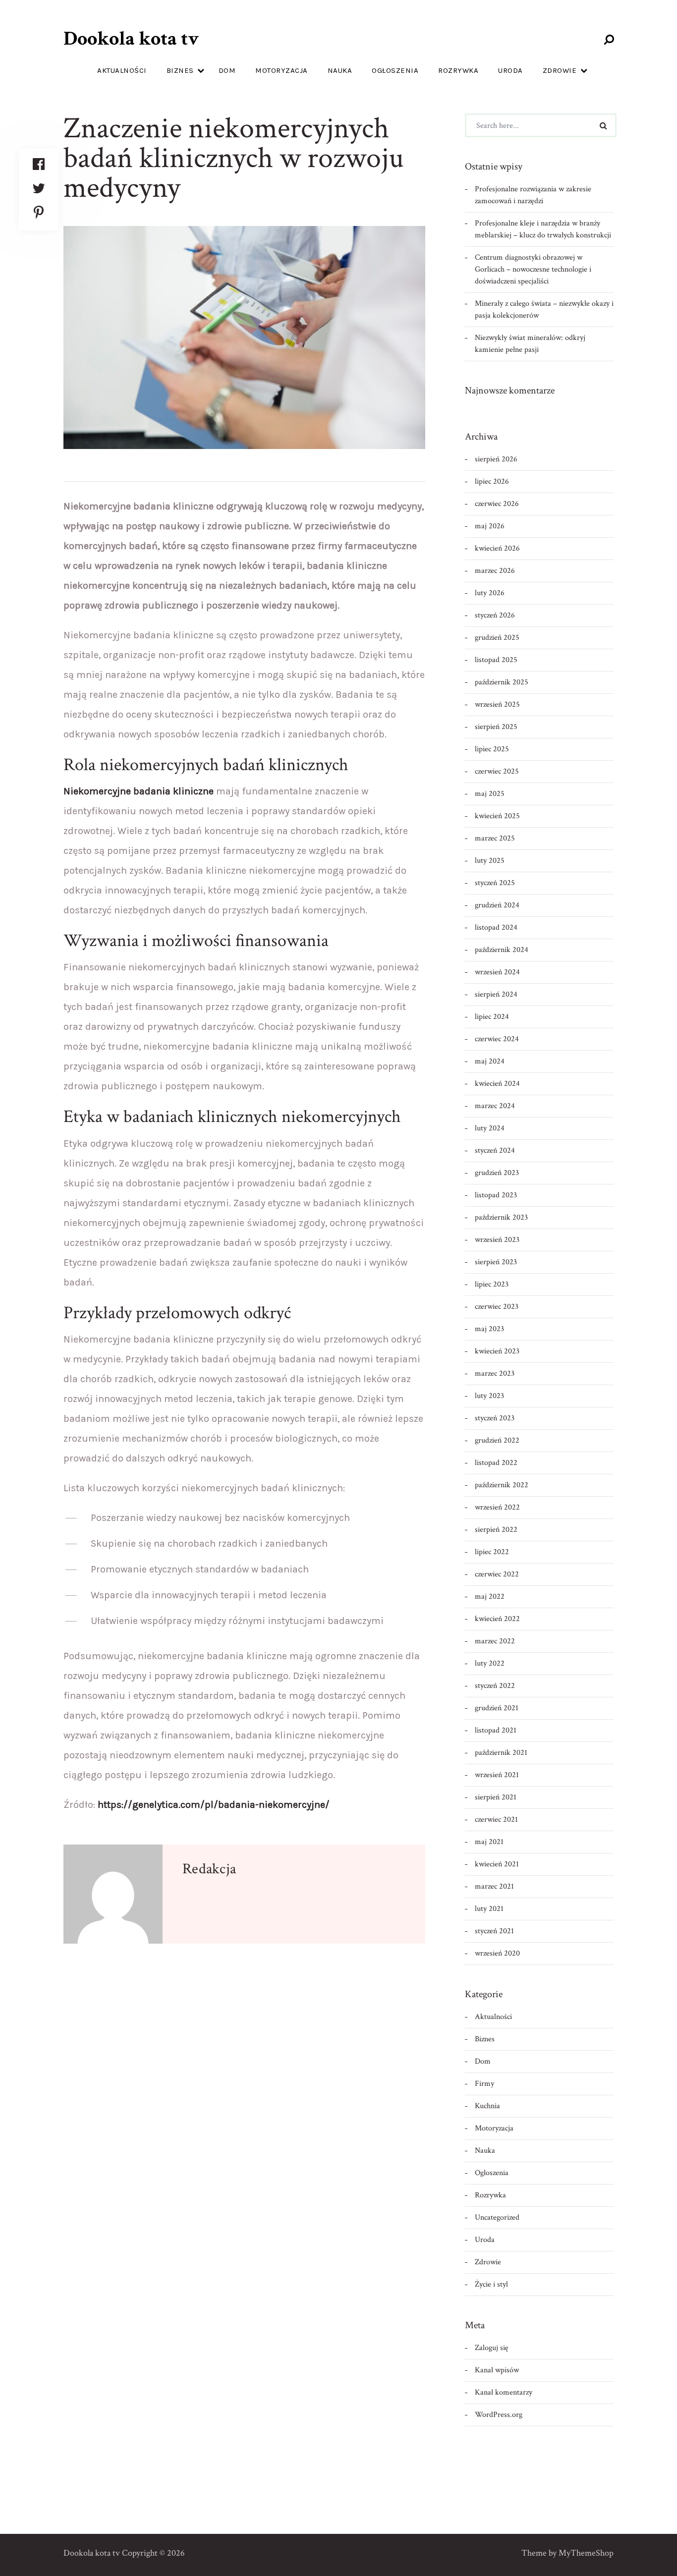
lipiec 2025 (492, 749)
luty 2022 (490, 1663)
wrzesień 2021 (497, 1775)
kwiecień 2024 (497, 1084)
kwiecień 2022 (497, 1619)
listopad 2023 (496, 1195)
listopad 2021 (496, 1730)
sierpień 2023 (496, 1262)
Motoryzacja (282, 70)
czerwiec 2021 (496, 1820)
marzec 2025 (495, 838)
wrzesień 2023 (497, 1240)
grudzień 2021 (497, 1708)
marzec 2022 (495, 1641)
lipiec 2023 (492, 1284)
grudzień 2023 (497, 1173)
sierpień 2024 (496, 994)
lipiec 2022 (492, 1552)
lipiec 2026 (492, 481)
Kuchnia (487, 2106)
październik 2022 (502, 1485)
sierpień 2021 (496, 1797)
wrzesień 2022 (497, 1507)
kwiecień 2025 (497, 816)
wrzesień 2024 (497, 972)
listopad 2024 (496, 927)
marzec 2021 (494, 1886)
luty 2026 (490, 593)
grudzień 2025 (497, 638)
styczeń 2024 (495, 1150)
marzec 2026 (495, 571)
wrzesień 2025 (497, 704)
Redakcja (209, 1869)
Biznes (180, 70)
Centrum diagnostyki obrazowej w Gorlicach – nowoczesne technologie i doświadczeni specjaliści (533, 269)
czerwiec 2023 (497, 1307)
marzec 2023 (495, 1373)
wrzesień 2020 (497, 1953)
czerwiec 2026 (497, 504)
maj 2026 (490, 526)
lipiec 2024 (492, 1017)
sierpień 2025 (496, 727)
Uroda (510, 70)
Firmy (484, 2084)
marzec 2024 (495, 1106)
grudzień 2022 (497, 1440)
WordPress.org (499, 2415)
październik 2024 (502, 950)
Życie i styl (491, 2284)
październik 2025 (502, 682)
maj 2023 (489, 1329)
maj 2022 (490, 1596)
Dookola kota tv (131, 39)
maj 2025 (490, 794)
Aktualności (122, 70)
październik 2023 (501, 1217)
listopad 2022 (496, 1463)
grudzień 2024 (497, 905)
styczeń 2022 (495, 1686)
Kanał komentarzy (504, 2392)
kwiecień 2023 (497, 1351)
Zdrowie (560, 70)
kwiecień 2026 (497, 548)
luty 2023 (489, 1396)
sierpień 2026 (496, 459)
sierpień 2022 (496, 1530)
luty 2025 (490, 861)
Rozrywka (458, 70)
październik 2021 (501, 1753)
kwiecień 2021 (497, 1864)
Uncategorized (497, 2217)
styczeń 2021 (494, 1931)
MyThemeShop (586, 2553)
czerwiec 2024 (497, 1039)
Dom (227, 70)
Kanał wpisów (497, 2370)
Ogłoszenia (395, 70)
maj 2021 (489, 1842)
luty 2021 (489, 1909)
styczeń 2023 (495, 1418)
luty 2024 (490, 1128)
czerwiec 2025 (497, 771)
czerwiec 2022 (497, 1574)
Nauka (340, 70)
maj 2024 (490, 1061)
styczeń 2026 (495, 615)
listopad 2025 (496, 660)
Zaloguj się (492, 2348)
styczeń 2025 (495, 883)
